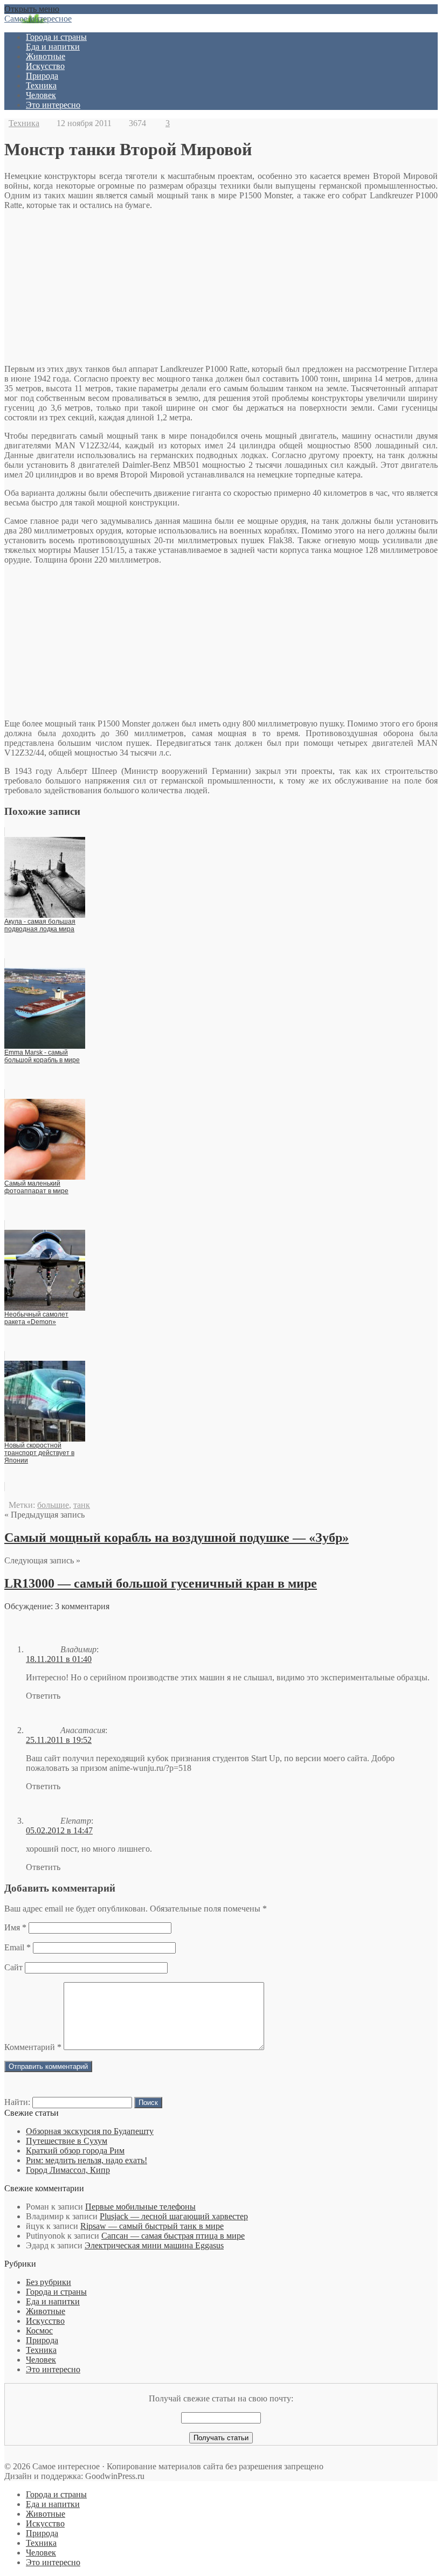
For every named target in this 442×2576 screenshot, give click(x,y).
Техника (41, 85)
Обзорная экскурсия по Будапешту (90, 2131)
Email (18, 1947)
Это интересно (53, 105)
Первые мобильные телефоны (140, 2207)
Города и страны (56, 37)
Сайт (13, 1967)
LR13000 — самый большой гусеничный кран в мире (161, 1583)
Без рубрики (49, 2282)
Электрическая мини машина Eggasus (154, 2245)
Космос (39, 2331)
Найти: (17, 2102)
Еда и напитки (53, 47)
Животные (46, 56)
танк (82, 1505)
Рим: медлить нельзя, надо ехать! (87, 2160)
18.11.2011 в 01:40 (59, 1659)
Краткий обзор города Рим (75, 2151)
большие (53, 1505)
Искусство (45, 66)
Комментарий (33, 2047)
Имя (15, 1927)
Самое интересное (38, 19)
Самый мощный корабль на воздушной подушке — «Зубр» (177, 1538)
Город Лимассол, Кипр (68, 2170)
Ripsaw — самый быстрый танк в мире (152, 2226)
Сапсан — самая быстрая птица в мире (173, 2236)
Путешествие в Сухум (67, 2141)
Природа (42, 76)
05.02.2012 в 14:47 (59, 1830)
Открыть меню (32, 9)
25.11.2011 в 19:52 (59, 1740)
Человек (41, 95)
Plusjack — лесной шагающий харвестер (174, 2216)
